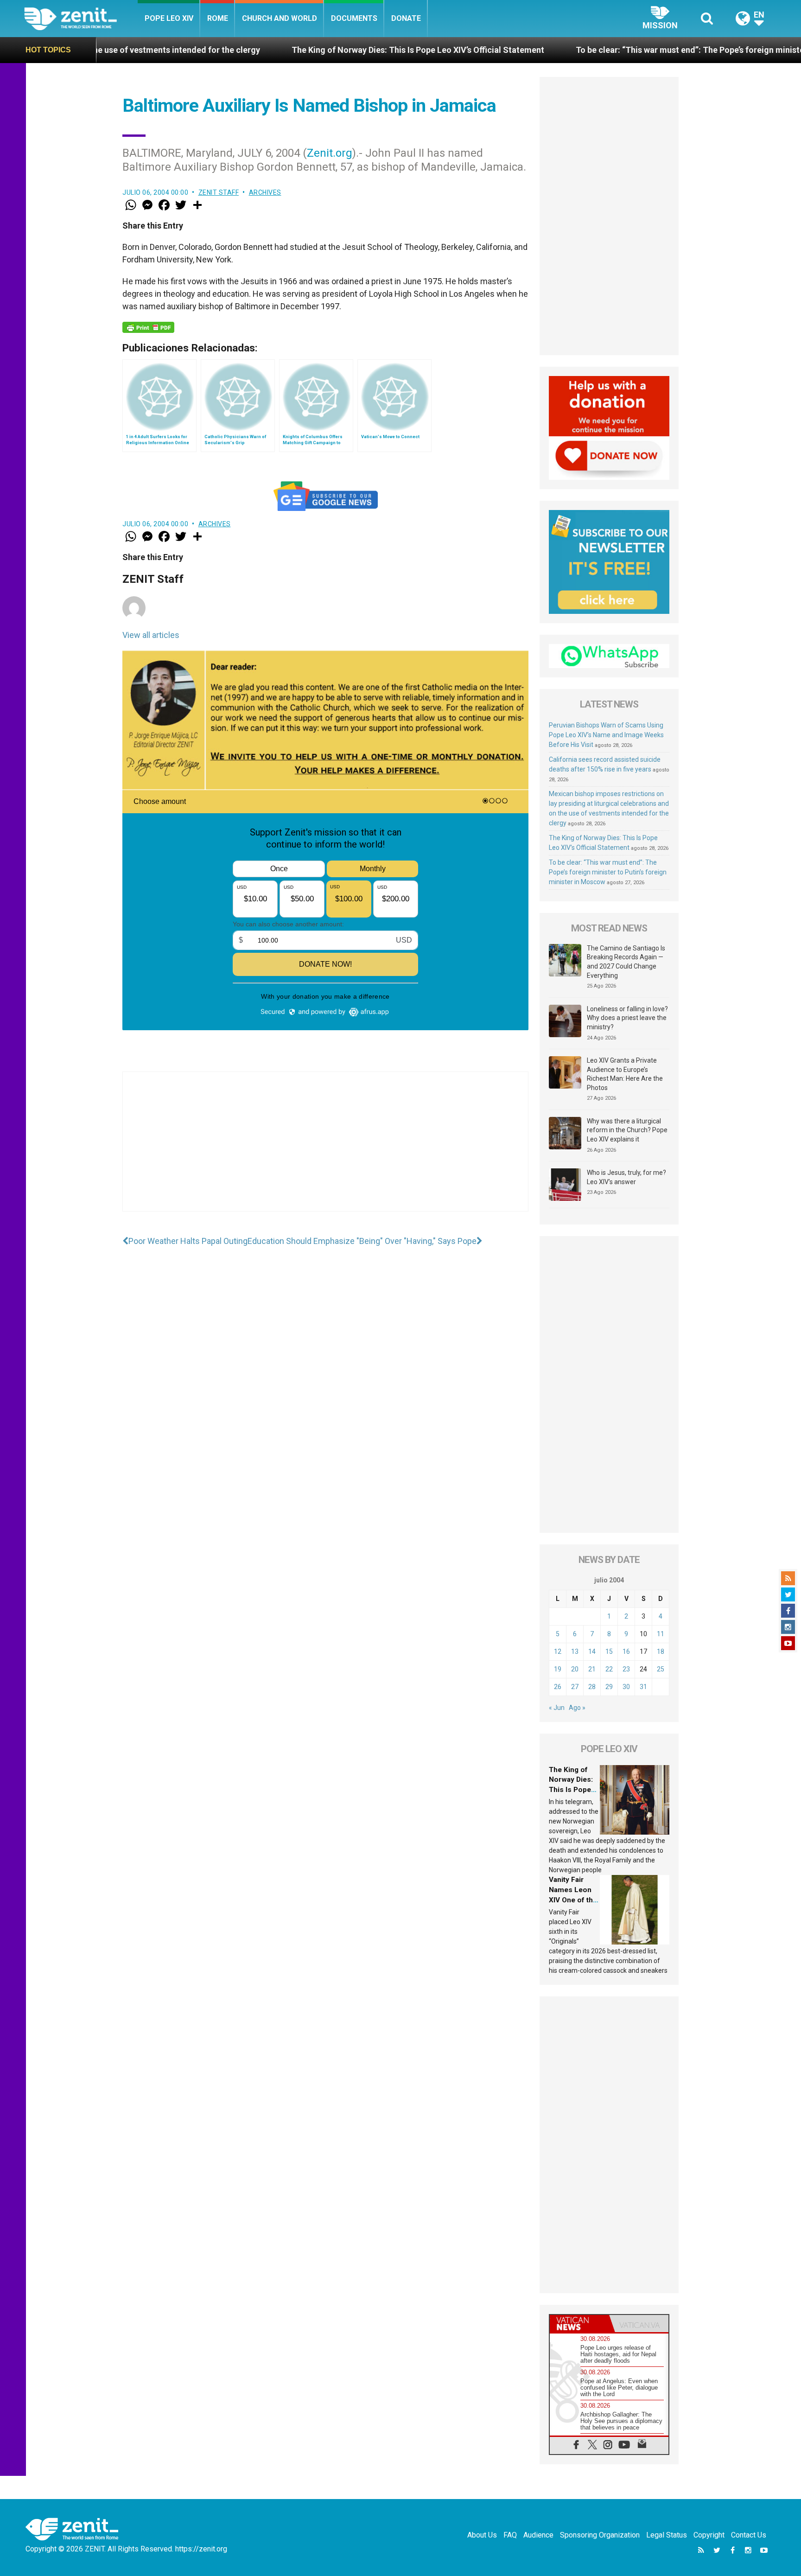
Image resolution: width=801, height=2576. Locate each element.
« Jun (557, 1708)
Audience (538, 2535)
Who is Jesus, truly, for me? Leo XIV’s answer (626, 1177)
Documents (354, 18)
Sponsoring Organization (600, 2535)
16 (626, 1651)
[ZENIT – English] (81, 18)
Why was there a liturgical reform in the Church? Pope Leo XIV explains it (627, 1130)
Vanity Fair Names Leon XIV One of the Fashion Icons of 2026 (573, 1900)
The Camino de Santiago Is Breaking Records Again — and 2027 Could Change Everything (626, 962)
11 (661, 1634)
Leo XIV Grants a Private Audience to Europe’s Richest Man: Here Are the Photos (625, 1074)
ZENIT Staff (219, 192)
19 (558, 1669)
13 (575, 1651)
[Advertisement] (325, 1151)
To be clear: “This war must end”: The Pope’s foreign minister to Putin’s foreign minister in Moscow (608, 872)
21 (592, 1669)
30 (626, 1687)
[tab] (579, 2324)
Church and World (280, 18)
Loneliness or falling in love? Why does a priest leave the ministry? (627, 1018)
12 (558, 1651)
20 (575, 1669)
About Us (482, 2535)
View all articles (151, 635)
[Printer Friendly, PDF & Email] (148, 327)
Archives (265, 192)
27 (575, 1687)
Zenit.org (330, 153)
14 (592, 1651)
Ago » (577, 1708)
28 (592, 1687)
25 (661, 1669)
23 (626, 1669)
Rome (218, 18)
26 (558, 1687)
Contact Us (749, 2535)
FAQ (510, 2535)
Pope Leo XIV (169, 18)
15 (609, 1651)
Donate (406, 18)
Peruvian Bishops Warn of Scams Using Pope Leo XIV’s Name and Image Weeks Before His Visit (606, 735)
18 (661, 1651)
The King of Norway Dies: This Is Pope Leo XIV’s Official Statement (295, 50)
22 (609, 1669)
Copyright (709, 2535)
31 (643, 1687)
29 (609, 1687)
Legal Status (667, 2535)
